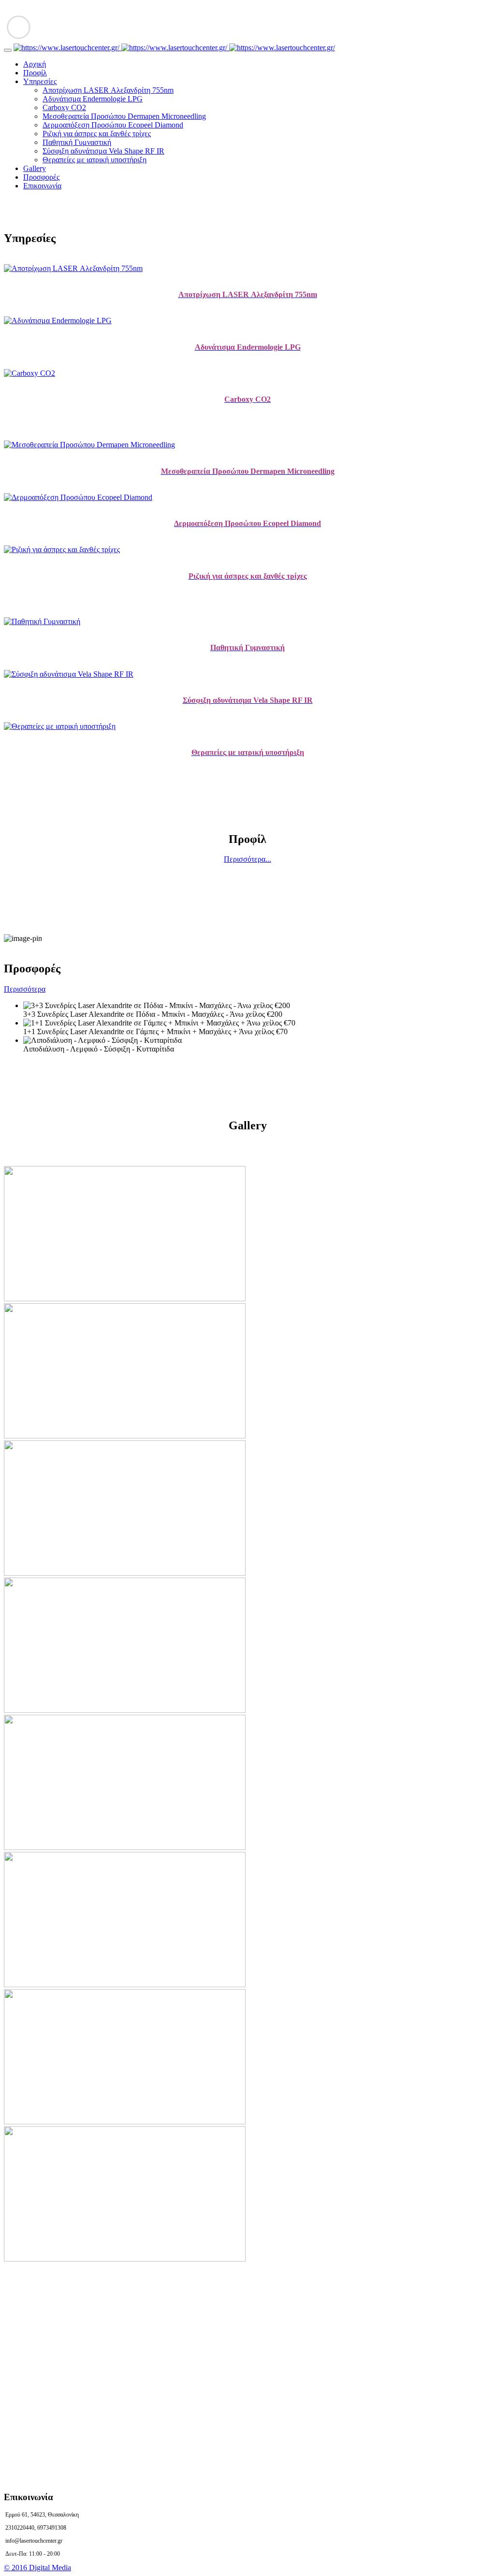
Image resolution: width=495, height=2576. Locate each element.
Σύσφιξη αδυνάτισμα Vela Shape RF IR (103, 151)
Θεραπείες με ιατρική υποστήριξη (95, 160)
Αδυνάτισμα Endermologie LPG (93, 99)
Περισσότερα (25, 989)
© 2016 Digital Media (37, 2568)
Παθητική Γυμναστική (77, 142)
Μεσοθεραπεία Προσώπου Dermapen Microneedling (124, 116)
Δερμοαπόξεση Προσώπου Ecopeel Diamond (113, 125)
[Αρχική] (174, 48)
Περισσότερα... (247, 859)
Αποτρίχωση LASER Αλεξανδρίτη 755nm (108, 90)
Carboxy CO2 (64, 107)
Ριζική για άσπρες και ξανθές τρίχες (97, 134)
